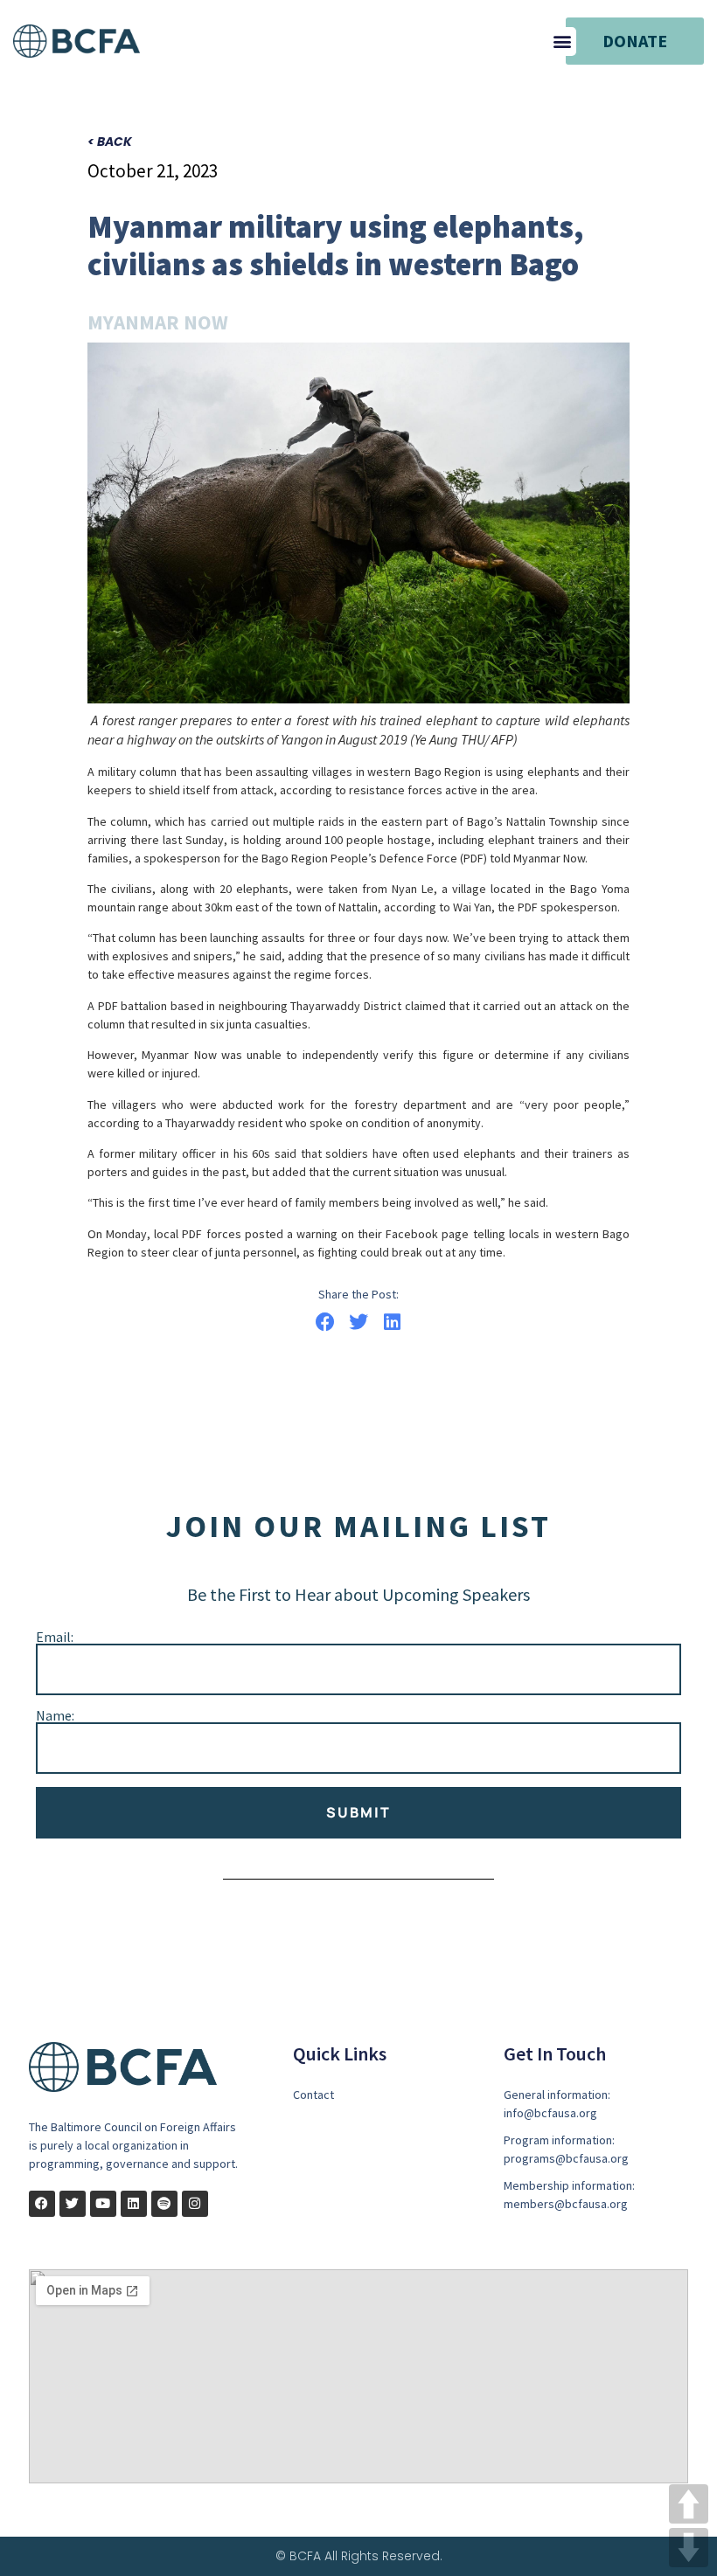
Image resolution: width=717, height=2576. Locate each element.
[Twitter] (73, 2204)
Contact (313, 2095)
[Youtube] (103, 2204)
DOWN (689, 2548)
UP (689, 2504)
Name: (55, 1715)
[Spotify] (164, 2204)
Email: (55, 1637)
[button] (562, 42)
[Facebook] (42, 2204)
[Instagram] (195, 2204)
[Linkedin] (134, 2204)
